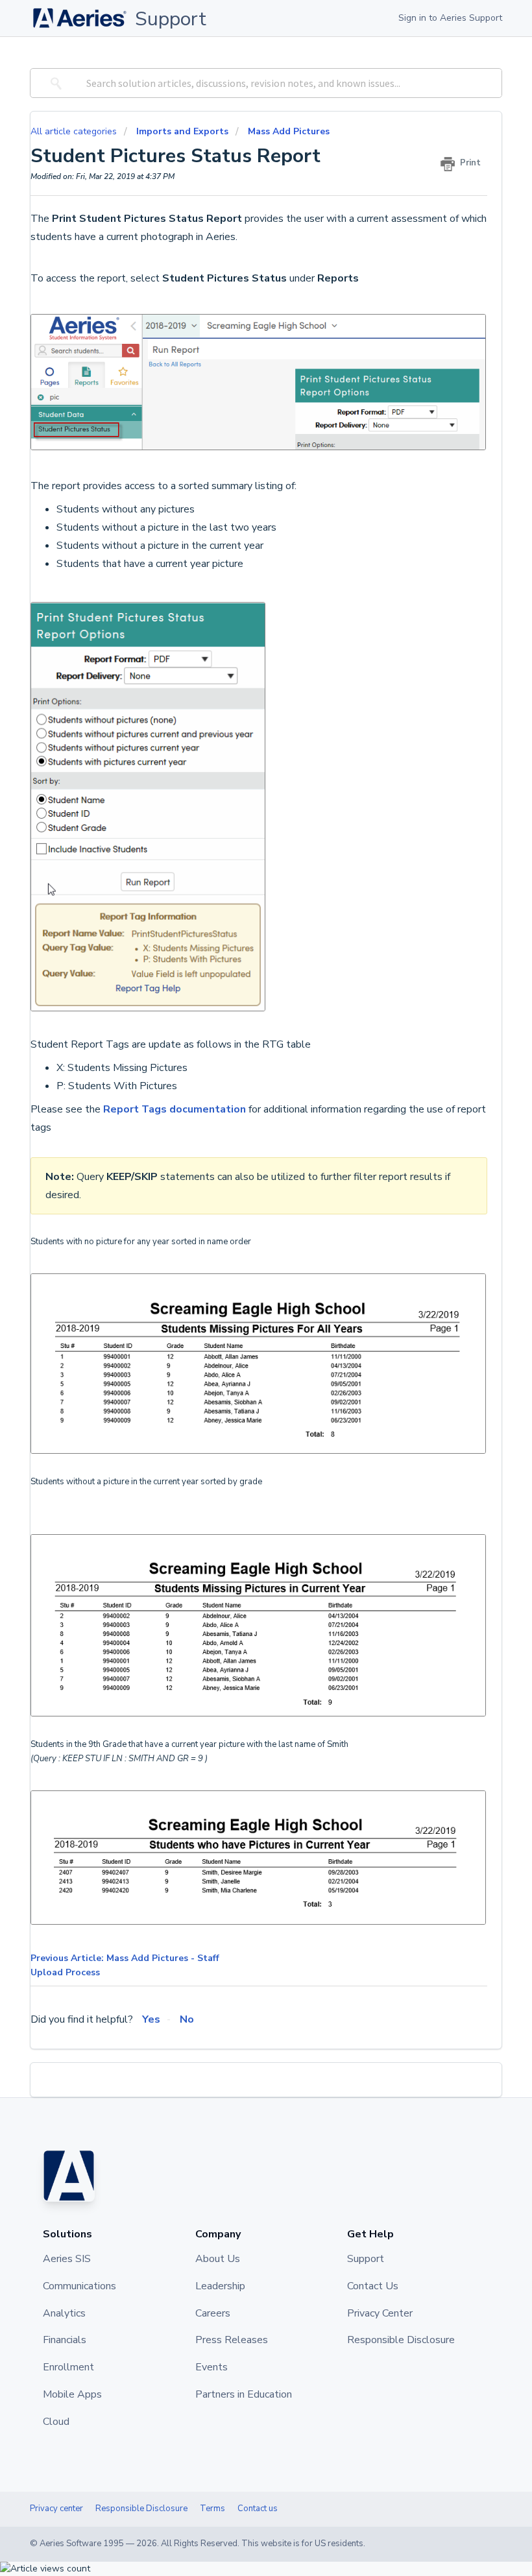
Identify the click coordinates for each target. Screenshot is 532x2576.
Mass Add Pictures (289, 131)
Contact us (258, 2509)
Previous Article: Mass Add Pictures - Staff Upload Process (125, 1965)
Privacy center (56, 2509)
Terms (212, 2509)
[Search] (54, 83)
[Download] (242, 1317)
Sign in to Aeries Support (450, 18)
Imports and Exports (182, 131)
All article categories (75, 131)
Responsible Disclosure (141, 2509)
